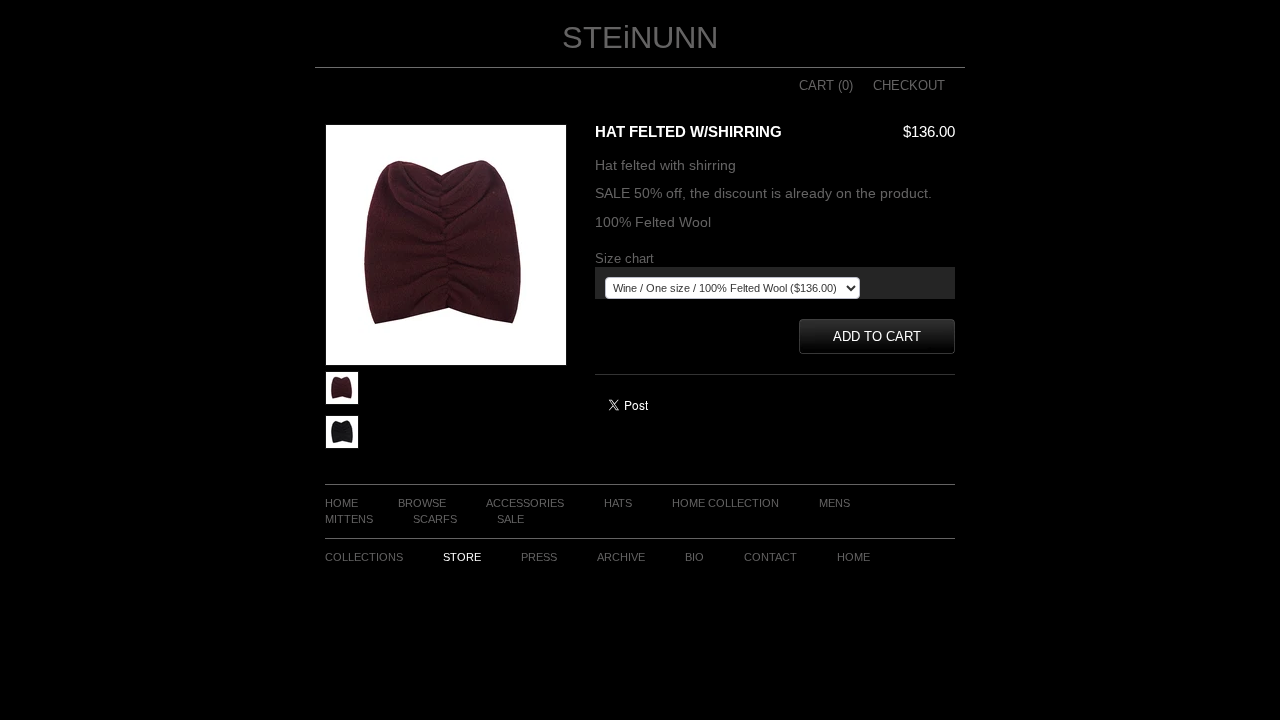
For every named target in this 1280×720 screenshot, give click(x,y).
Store (462, 557)
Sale (510, 519)
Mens (834, 503)
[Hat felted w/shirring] (342, 400)
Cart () (826, 85)
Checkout (909, 85)
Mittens (349, 519)
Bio (694, 557)
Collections (364, 557)
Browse (422, 503)
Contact (770, 557)
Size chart (624, 258)
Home (341, 503)
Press (539, 557)
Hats (618, 503)
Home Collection (725, 503)
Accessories (525, 503)
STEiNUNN (640, 37)
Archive (621, 557)
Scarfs (435, 519)
